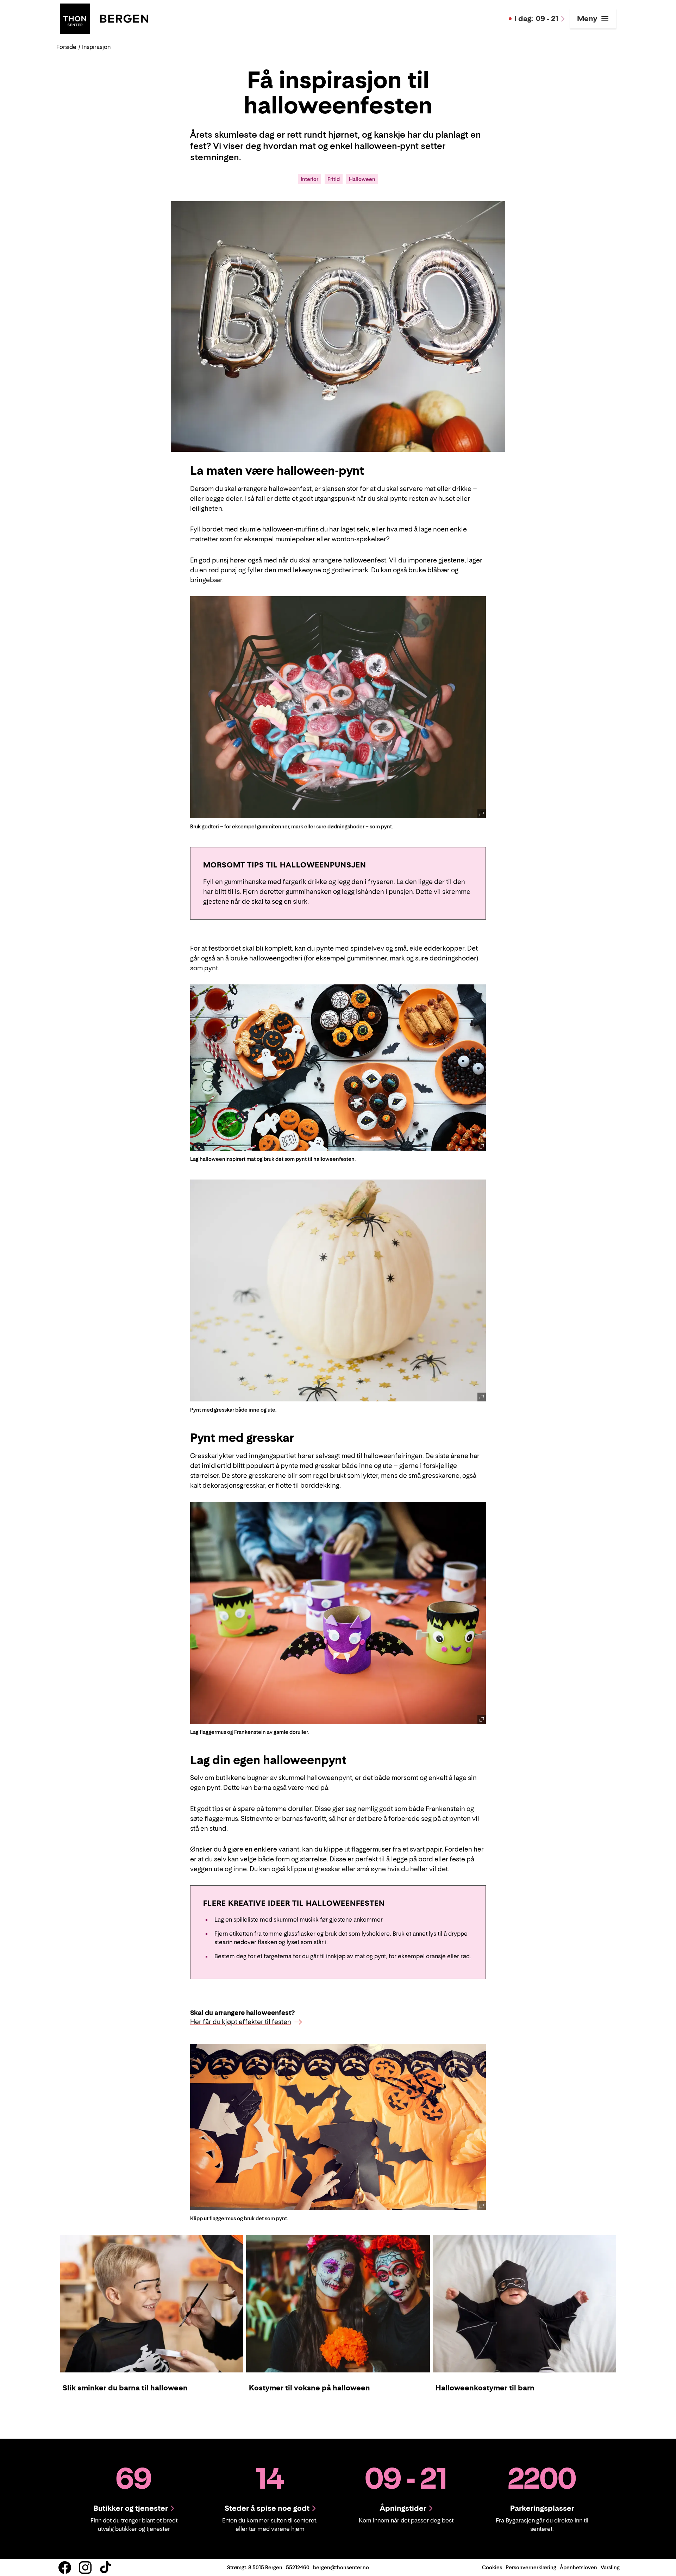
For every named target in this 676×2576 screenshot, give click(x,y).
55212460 (298, 2567)
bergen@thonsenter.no (341, 2567)
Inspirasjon (96, 47)
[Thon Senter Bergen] (104, 18)
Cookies (492, 2567)
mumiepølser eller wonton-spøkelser (331, 539)
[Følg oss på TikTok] (106, 2568)
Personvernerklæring (531, 2567)
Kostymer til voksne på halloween (309, 2388)
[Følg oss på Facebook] (65, 2568)
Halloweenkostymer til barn (485, 2388)
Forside (66, 47)
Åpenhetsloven (578, 2567)
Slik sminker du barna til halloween (125, 2388)
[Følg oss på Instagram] (85, 2568)
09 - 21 (536, 19)
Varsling (610, 2567)
